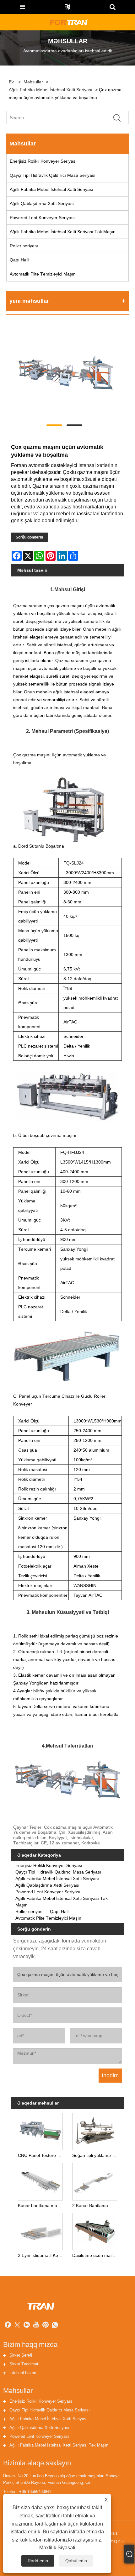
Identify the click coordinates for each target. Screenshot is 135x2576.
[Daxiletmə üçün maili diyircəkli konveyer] (95, 2231)
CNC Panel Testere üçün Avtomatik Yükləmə (42, 2155)
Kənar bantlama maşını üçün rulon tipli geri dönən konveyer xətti (42, 2205)
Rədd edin (38, 2561)
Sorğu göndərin (29, 537)
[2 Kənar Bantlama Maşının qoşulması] (95, 2180)
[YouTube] (36, 2326)
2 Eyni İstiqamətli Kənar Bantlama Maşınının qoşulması (42, 2255)
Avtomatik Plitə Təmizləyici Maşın (43, 274)
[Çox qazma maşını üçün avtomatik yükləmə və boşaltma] (64, 374)
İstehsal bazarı (23, 2373)
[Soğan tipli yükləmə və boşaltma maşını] (95, 2131)
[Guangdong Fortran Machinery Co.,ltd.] (68, 22)
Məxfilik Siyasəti (57, 2548)
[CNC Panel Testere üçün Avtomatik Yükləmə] (40, 2131)
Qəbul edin (76, 2561)
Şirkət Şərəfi (21, 2355)
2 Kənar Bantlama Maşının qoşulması (96, 2205)
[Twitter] (17, 2326)
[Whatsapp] (55, 2326)
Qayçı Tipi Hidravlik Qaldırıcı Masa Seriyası (53, 175)
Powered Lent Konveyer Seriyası (42, 218)
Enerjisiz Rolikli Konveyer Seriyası (43, 161)
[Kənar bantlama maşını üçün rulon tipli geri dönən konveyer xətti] (40, 2180)
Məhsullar (33, 82)
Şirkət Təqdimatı (24, 2364)
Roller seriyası (24, 246)
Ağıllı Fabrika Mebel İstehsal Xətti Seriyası (51, 90)
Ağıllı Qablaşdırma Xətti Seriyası (42, 203)
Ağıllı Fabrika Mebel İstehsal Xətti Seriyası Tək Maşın (63, 232)
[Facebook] (8, 2326)
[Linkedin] (27, 2326)
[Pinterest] (46, 2326)
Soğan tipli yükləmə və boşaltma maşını (96, 2155)
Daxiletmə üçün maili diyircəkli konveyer (96, 2255)
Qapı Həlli (19, 260)
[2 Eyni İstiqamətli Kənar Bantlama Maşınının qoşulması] (40, 2231)
